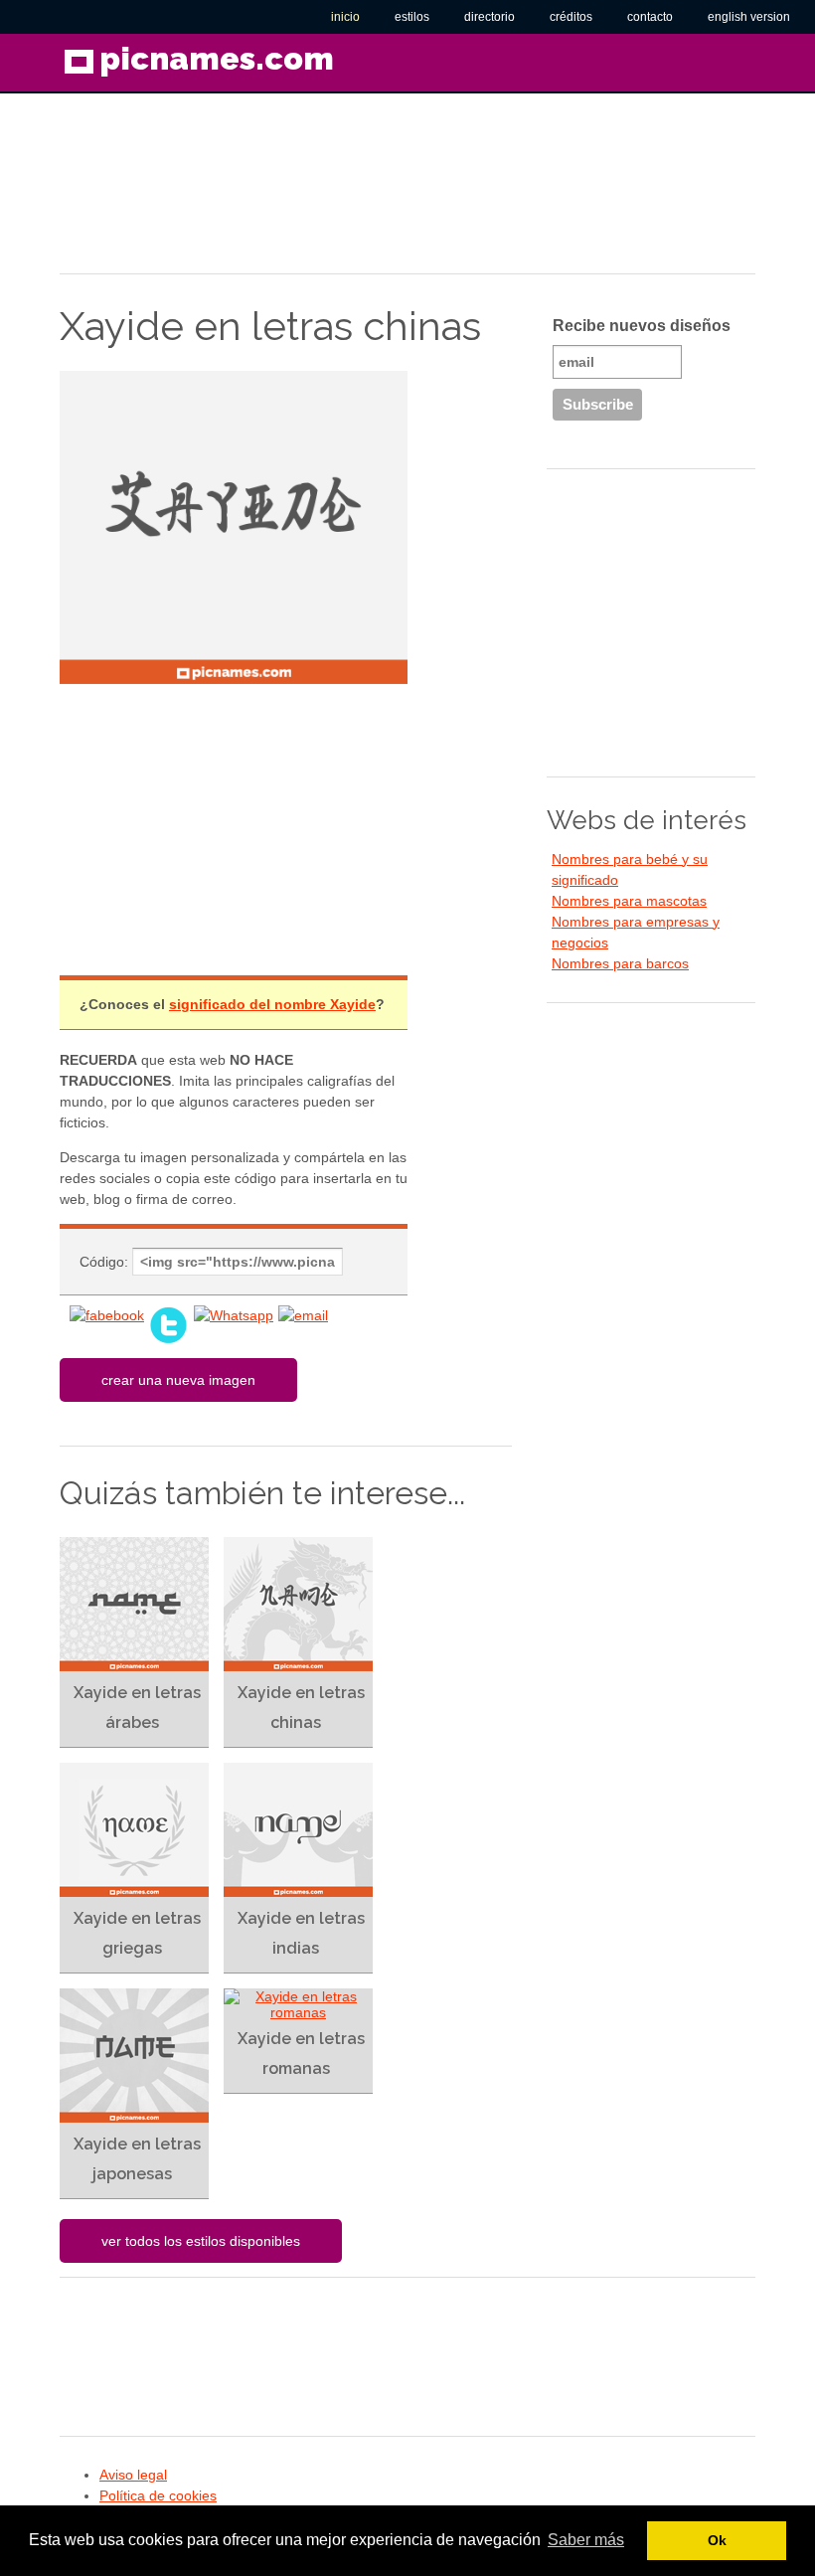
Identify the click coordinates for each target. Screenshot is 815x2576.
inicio (345, 17)
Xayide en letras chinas (301, 1708)
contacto (650, 17)
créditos (571, 17)
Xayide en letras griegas (137, 1933)
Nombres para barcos (620, 963)
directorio (489, 17)
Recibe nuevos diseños (642, 326)
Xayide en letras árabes (137, 1708)
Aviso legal (133, 2475)
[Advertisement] (219, 193)
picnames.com (217, 58)
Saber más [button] (586, 2540)
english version (749, 17)
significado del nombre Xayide (272, 1004)
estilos (412, 17)
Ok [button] (717, 2540)
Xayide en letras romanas (301, 2054)
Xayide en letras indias (301, 1933)
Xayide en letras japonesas (137, 2159)
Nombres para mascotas (629, 901)
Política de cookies (158, 2495)
